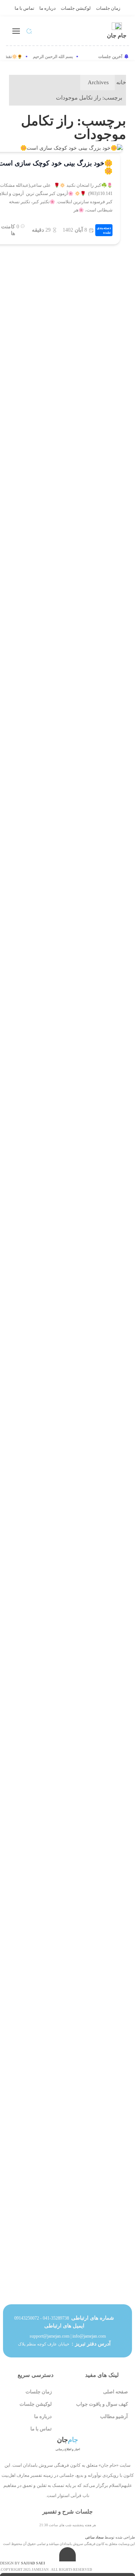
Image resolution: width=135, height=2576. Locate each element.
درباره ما (47, 8)
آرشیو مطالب (114, 2416)
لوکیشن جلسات (76, 8)
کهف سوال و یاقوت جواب (102, 2404)
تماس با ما (24, 8)
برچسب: (89, 98)
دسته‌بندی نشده (104, 230)
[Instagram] (80, 2505)
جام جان (117, 36)
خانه (121, 82)
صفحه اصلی (115, 2392)
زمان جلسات (108, 8)
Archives (98, 82)
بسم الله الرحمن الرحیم (55, 57)
